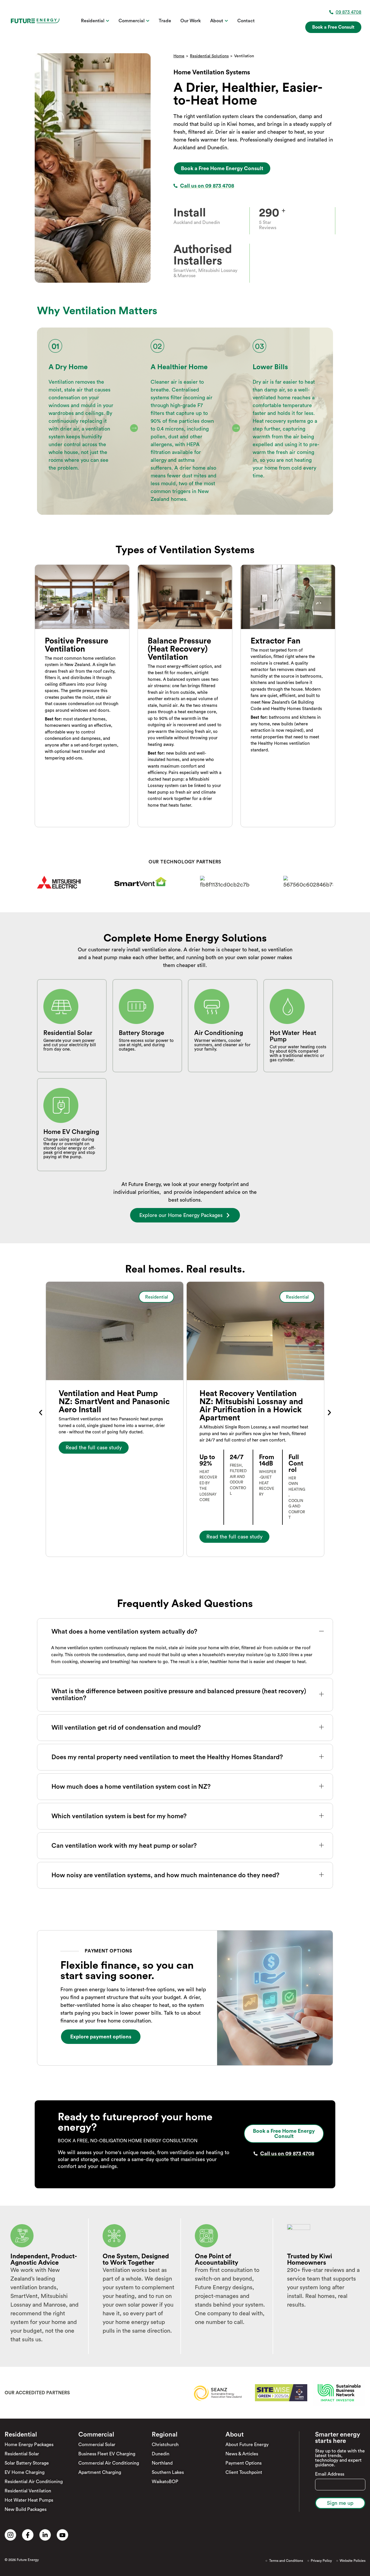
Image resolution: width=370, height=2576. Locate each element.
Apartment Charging (100, 2472)
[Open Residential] (108, 21)
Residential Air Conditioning (34, 2482)
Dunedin (161, 2454)
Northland (162, 2463)
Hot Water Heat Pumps (29, 2500)
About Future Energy (247, 2445)
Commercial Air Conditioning (109, 2463)
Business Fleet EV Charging (107, 2454)
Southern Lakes (168, 2472)
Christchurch (165, 2445)
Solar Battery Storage (27, 2463)
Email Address (330, 2474)
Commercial (96, 2435)
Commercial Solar (97, 2445)
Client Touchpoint (244, 2472)
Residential (21, 2435)
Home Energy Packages (29, 2445)
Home (179, 56)
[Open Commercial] (148, 21)
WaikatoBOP (165, 2482)
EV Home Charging (25, 2472)
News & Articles (242, 2454)
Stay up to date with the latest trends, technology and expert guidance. (340, 2458)
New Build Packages (26, 2509)
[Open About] (226, 21)
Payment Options (244, 2463)
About (235, 2435)
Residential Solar (22, 2454)
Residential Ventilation (28, 2491)
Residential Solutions (209, 56)
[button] (41, 1413)
